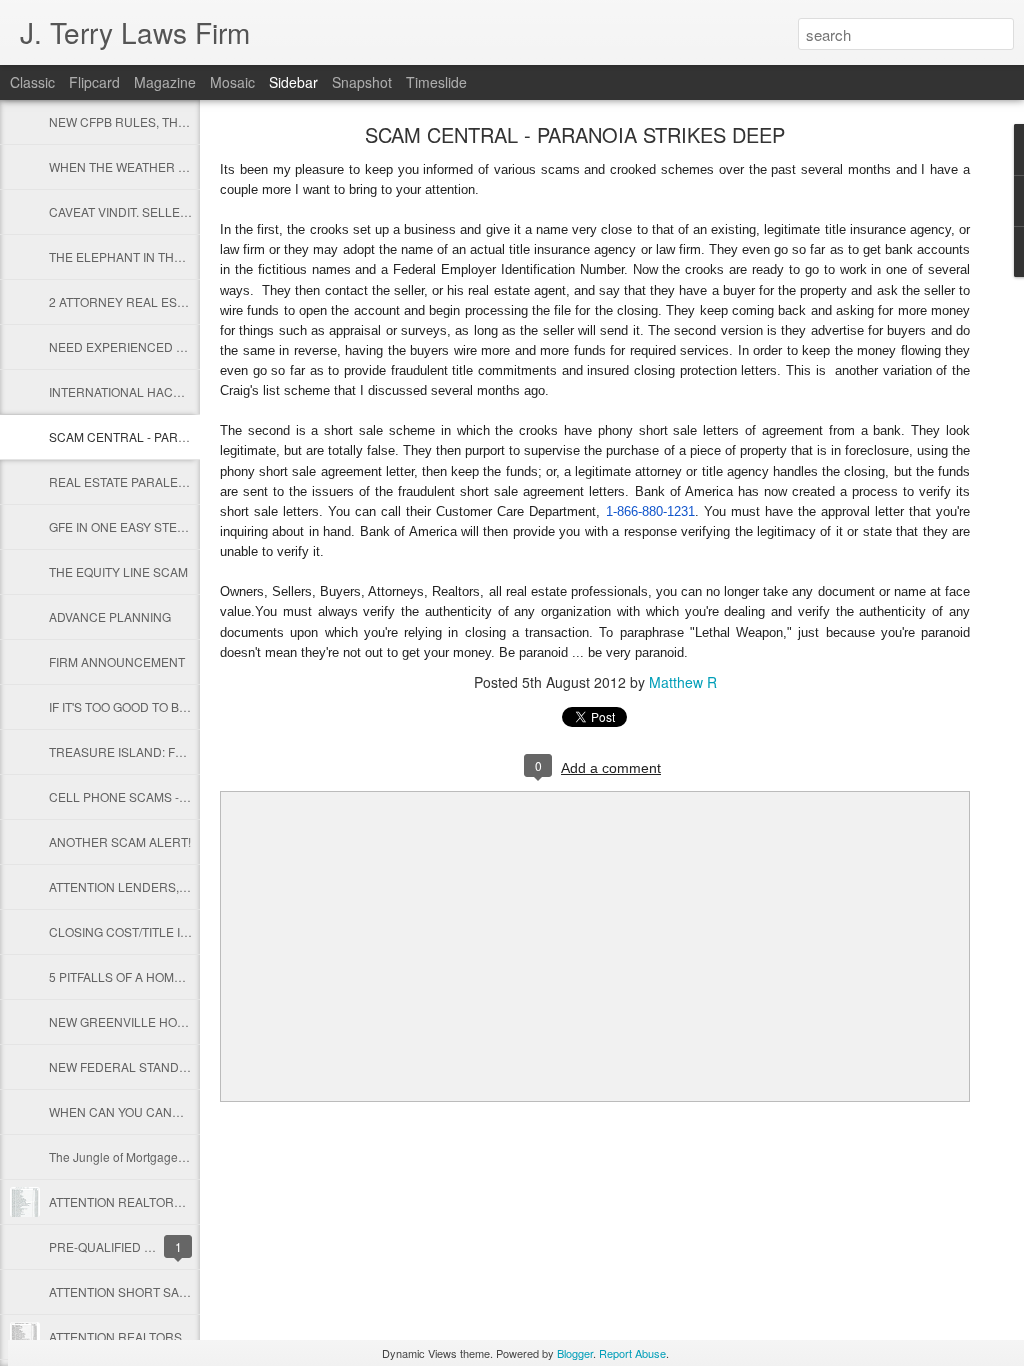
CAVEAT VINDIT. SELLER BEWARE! (147, 211)
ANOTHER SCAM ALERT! (120, 841)
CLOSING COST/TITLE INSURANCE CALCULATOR (191, 931)
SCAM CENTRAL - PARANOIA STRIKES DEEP (177, 436)
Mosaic (232, 82)
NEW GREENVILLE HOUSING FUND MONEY (174, 1021)
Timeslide (436, 82)
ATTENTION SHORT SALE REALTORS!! (158, 1291)
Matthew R (683, 682)
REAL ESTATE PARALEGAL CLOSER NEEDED (179, 481)
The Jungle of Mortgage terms (130, 1156)
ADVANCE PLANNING (110, 616)
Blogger (575, 1353)
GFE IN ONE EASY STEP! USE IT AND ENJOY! (176, 526)
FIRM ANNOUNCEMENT (117, 661)
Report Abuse (632, 1353)
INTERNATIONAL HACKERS (127, 391)
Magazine (165, 82)
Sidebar (293, 82)
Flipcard (94, 82)
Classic (32, 82)
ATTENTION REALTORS (115, 1336)
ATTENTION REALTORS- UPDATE (143, 1201)
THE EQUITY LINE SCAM (118, 571)
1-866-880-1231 (650, 511)
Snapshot (362, 82)
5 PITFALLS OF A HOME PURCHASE (151, 976)
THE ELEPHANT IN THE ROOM (135, 256)
